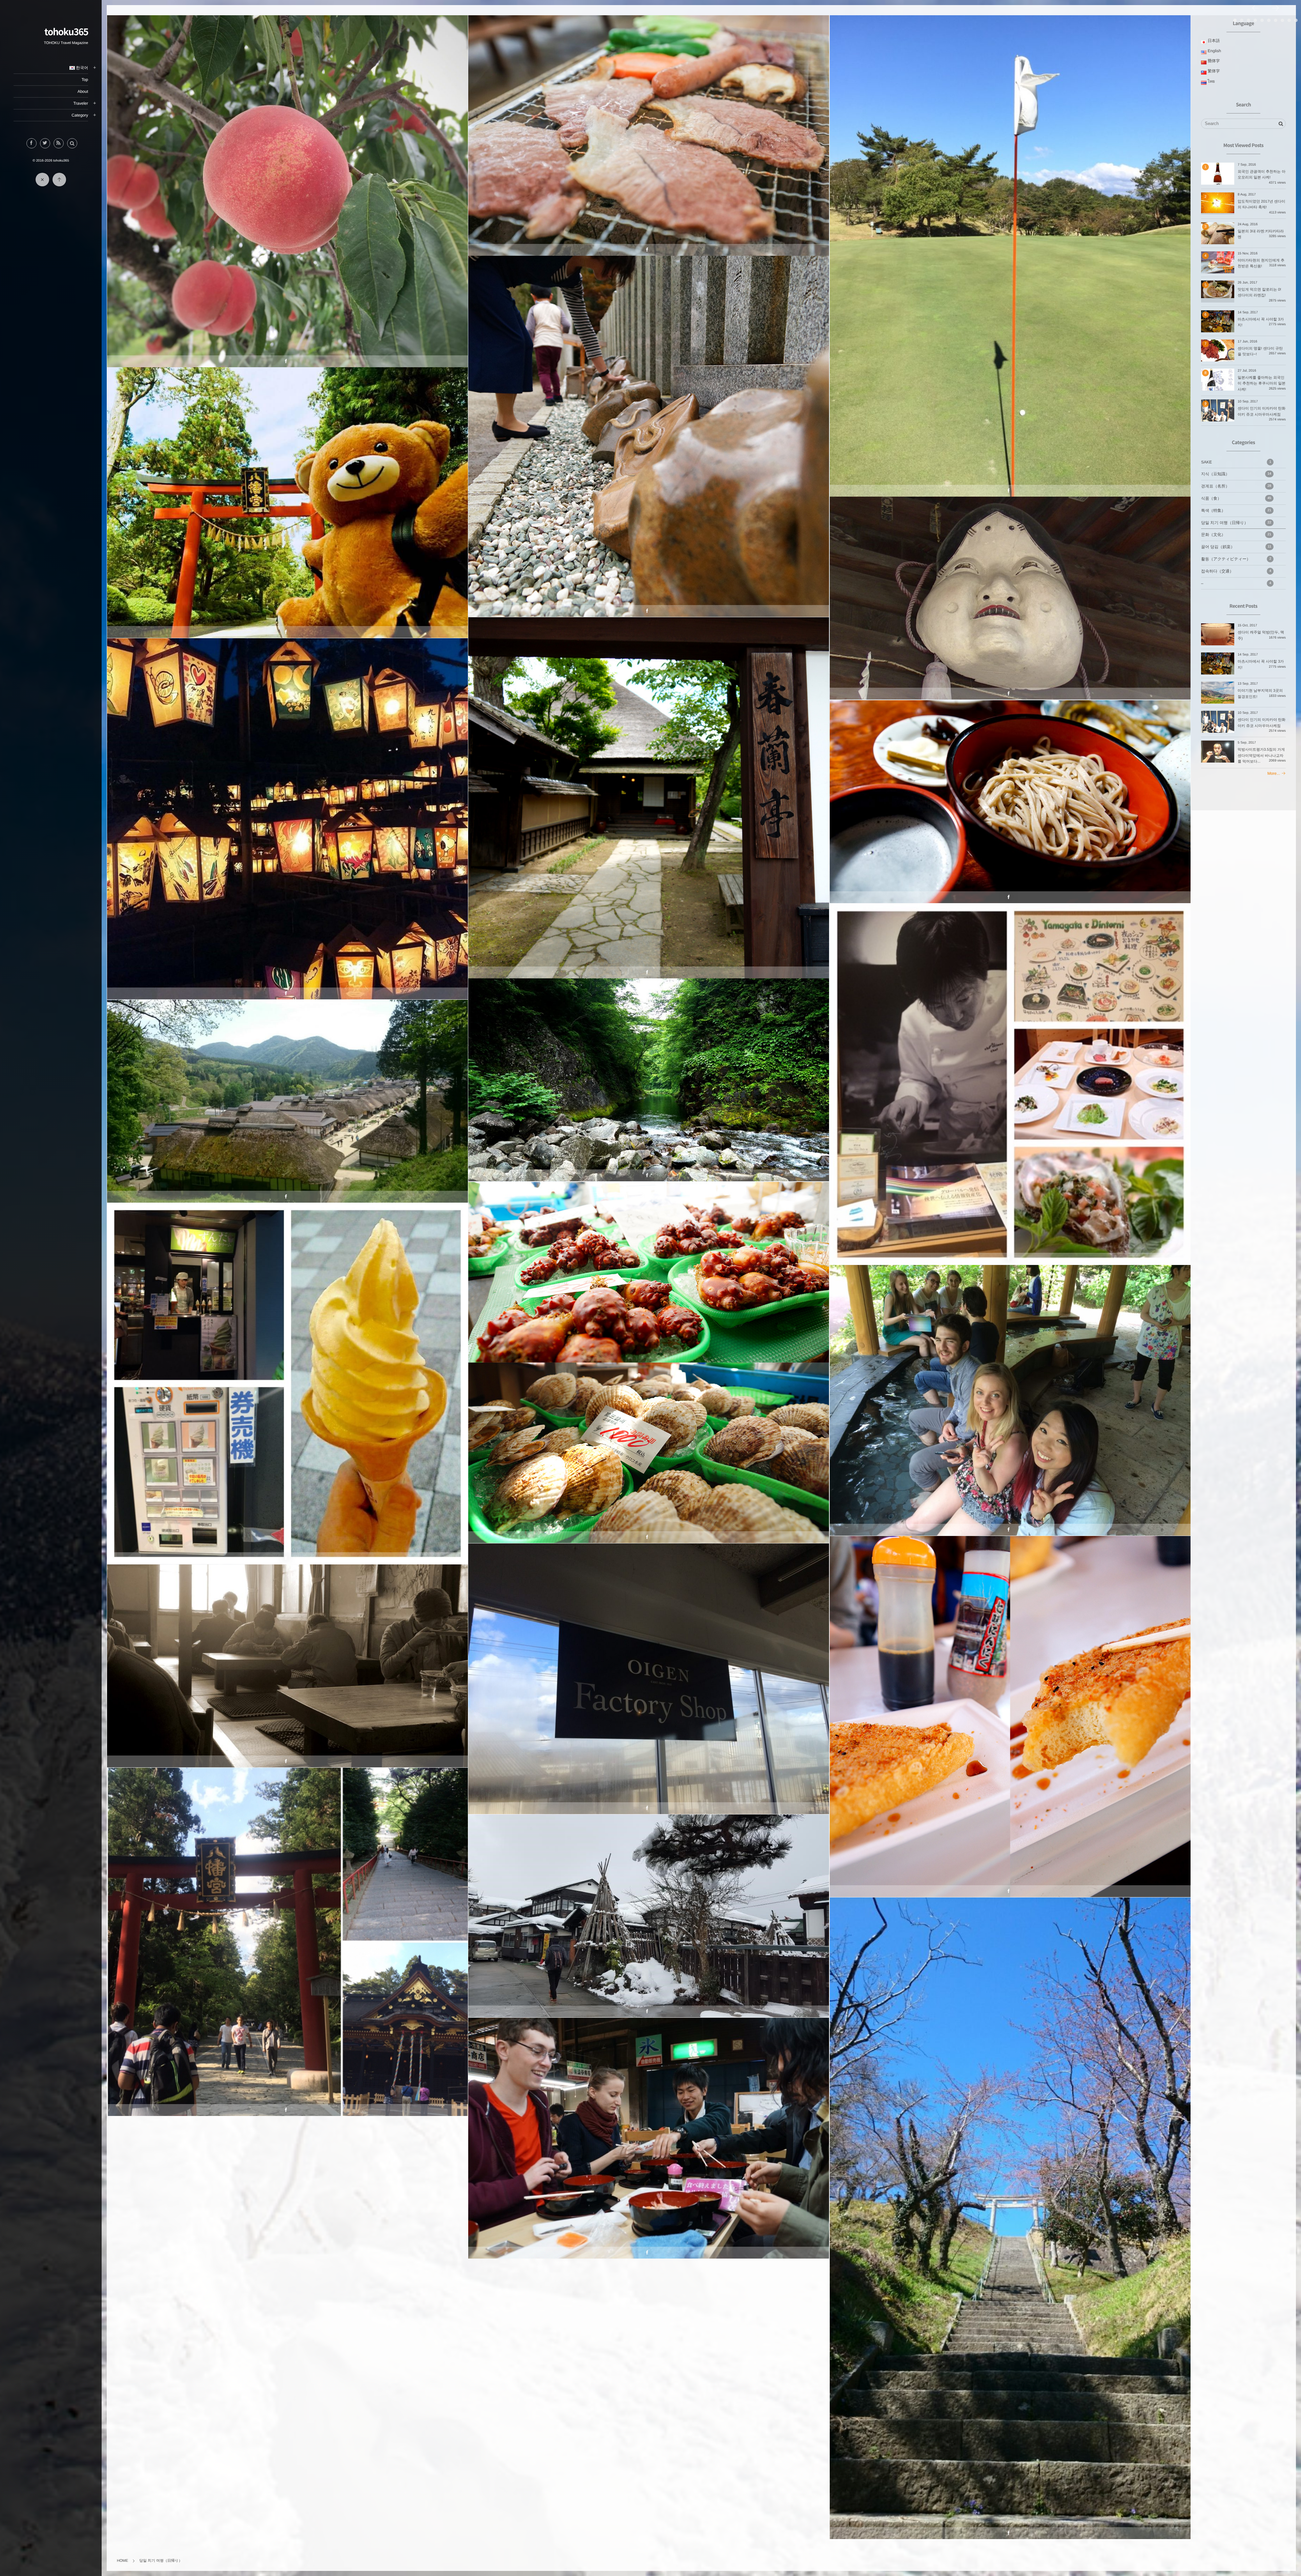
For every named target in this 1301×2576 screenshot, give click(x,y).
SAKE (1236, 462)
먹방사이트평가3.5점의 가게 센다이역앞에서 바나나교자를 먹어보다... (1263, 756)
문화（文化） (1236, 535)
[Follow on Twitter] (45, 143)
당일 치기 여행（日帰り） (287, 176)
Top (85, 80)
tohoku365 (66, 32)
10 (1296, 20)
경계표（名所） (648, 421)
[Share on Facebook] (32, 143)
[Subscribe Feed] (59, 143)
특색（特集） (1236, 511)
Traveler (81, 103)
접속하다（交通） (1236, 571)
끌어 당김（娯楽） (1010, 583)
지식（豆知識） (1236, 474)
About (83, 91)
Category (80, 115)
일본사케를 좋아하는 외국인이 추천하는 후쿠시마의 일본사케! (1262, 384)
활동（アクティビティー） (1236, 559)
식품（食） (1236, 498)
